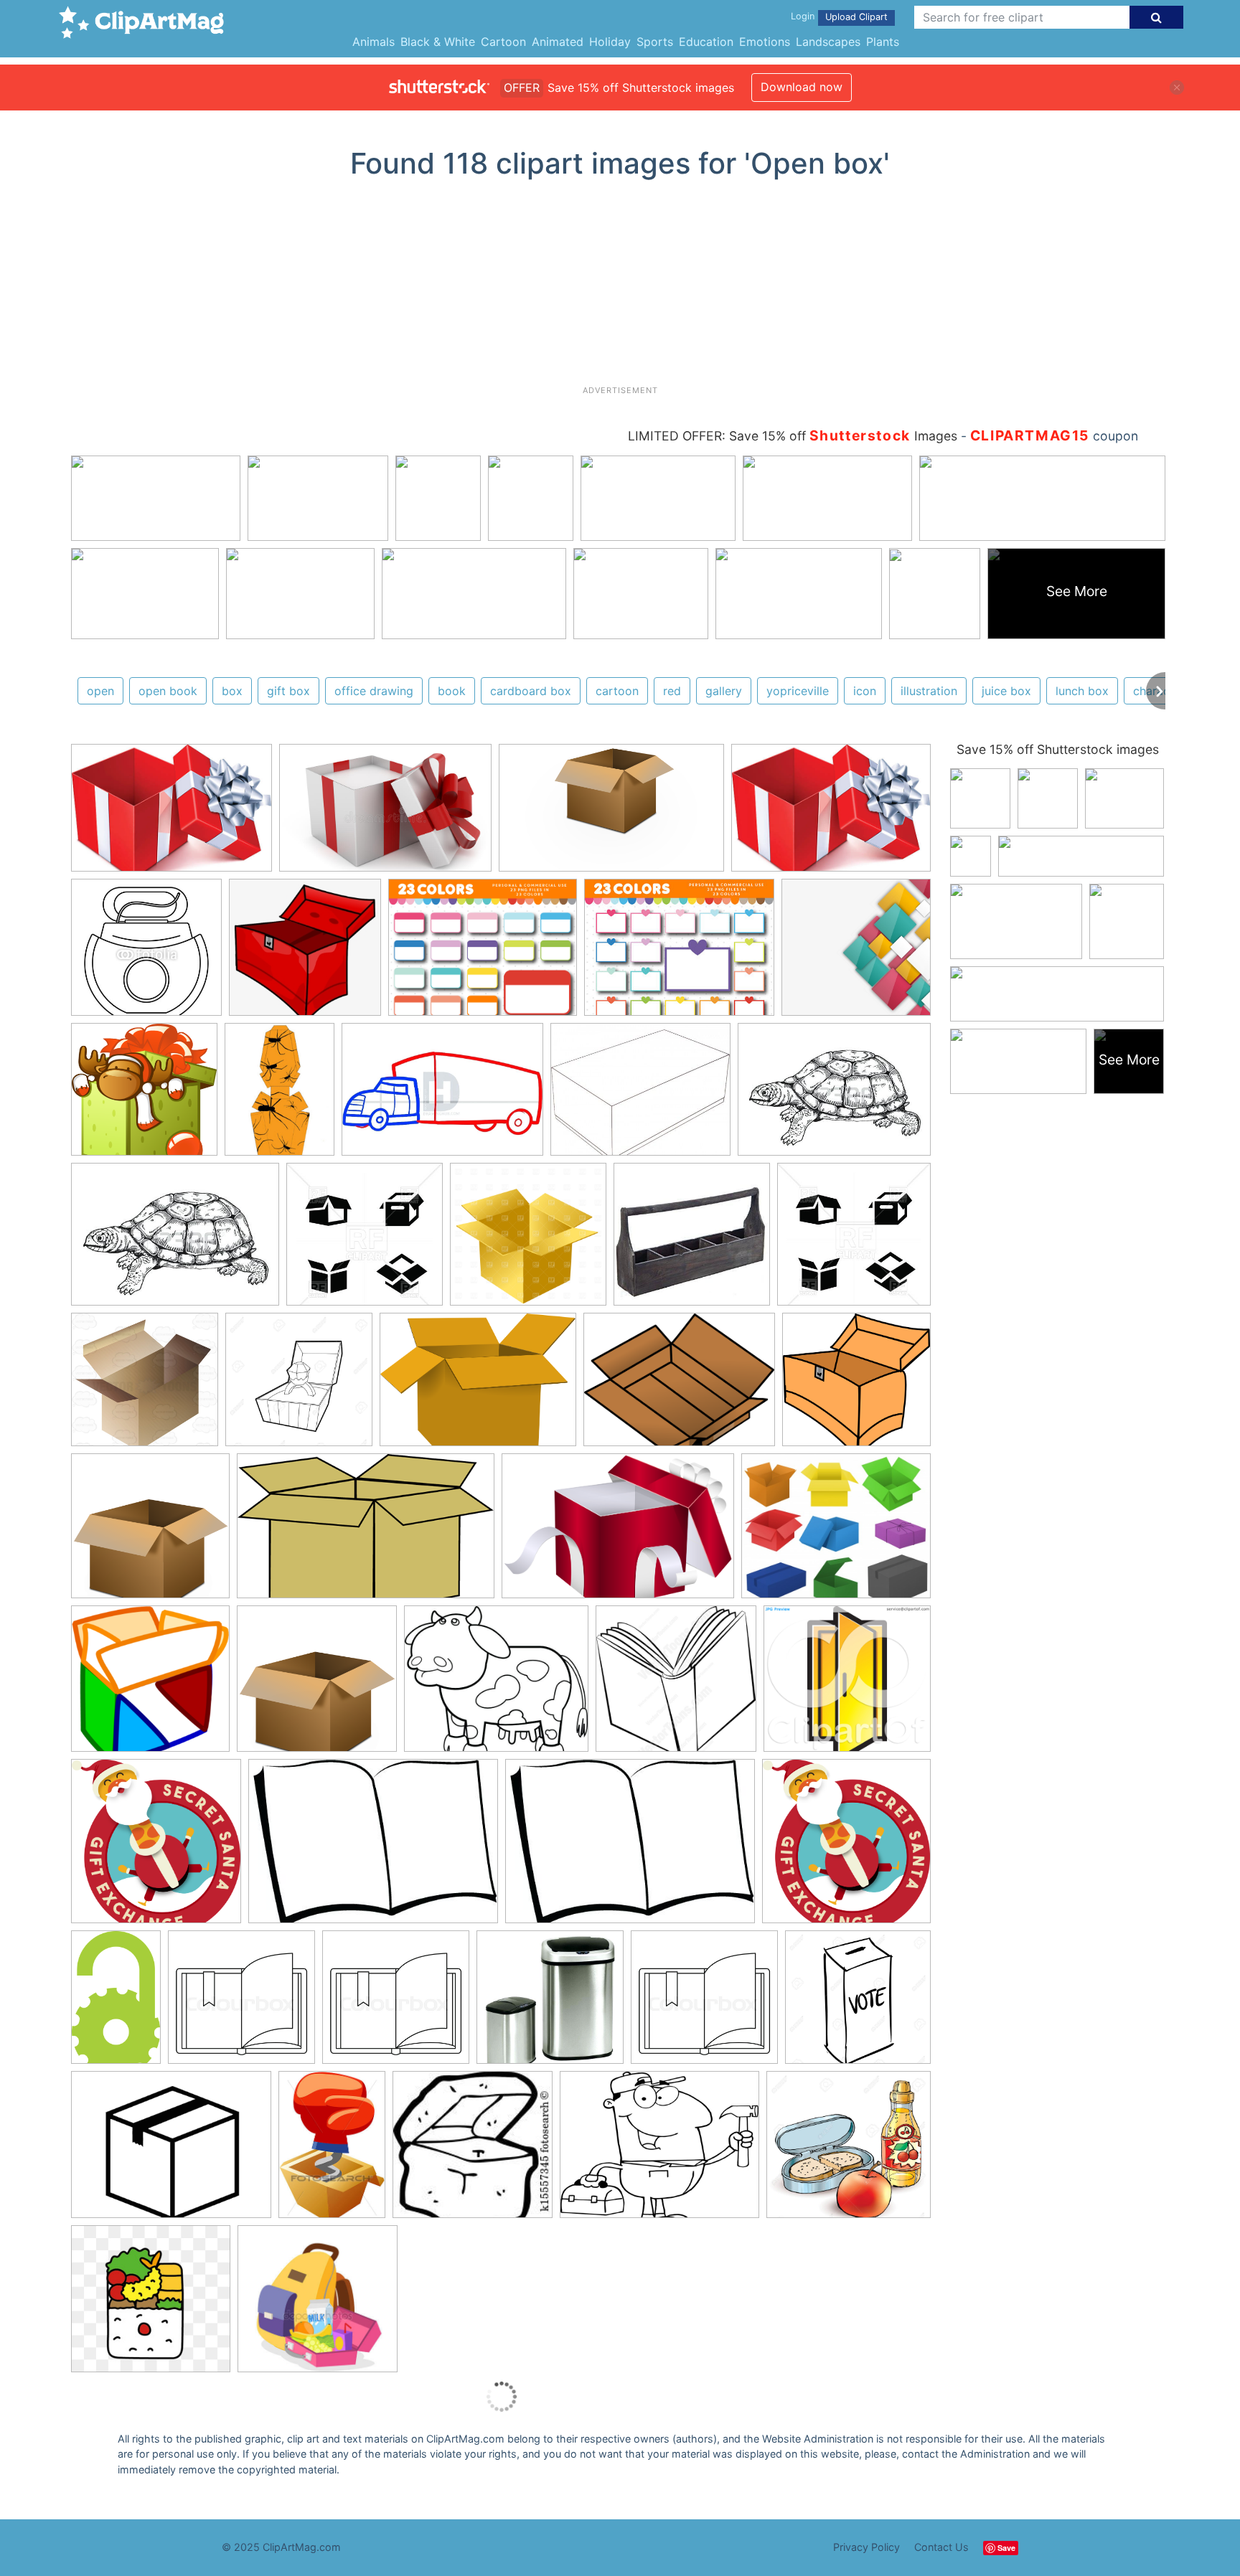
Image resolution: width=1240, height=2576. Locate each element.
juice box (1006, 691)
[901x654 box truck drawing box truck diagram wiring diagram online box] (442, 1096)
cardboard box (531, 691)
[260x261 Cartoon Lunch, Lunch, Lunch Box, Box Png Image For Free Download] (151, 2305)
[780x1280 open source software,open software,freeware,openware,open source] (116, 2004)
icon (865, 691)
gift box (288, 691)
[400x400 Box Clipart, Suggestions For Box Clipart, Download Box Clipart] (144, 1096)
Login (803, 16)
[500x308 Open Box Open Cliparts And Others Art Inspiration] (366, 1533)
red (672, 691)
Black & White (438, 42)
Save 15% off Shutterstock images (1058, 749)
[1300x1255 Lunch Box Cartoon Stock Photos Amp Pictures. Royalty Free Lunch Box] (849, 2150)
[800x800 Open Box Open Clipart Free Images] (150, 1533)
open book (168, 691)
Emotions (765, 42)
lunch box (1082, 691)
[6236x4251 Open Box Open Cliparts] (618, 1533)
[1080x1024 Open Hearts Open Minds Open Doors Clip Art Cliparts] (847, 1685)
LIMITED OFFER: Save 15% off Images (793, 436)
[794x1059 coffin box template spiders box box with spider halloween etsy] (280, 1096)
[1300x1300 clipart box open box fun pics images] (299, 1386)
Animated (558, 42)
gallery (724, 691)
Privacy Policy (866, 2547)
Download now (802, 87)
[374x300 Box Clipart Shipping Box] (171, 2151)
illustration (929, 691)
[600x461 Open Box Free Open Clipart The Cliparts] (679, 1387)
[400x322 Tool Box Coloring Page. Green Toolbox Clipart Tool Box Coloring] (659, 2151)
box (232, 691)
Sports (655, 42)
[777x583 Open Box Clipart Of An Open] (478, 1387)
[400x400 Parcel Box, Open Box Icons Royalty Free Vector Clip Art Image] (365, 1241)
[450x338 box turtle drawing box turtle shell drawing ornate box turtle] (834, 1096)
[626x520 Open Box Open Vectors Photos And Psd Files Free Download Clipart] (836, 1532)
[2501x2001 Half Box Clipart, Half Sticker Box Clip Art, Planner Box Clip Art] (483, 954)
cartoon (617, 691)
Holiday (610, 42)
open (100, 691)
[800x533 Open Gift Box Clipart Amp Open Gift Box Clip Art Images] (385, 815)
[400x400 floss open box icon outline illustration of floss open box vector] (146, 954)
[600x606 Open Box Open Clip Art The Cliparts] (150, 1685)
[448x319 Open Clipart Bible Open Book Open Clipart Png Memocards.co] (373, 1848)
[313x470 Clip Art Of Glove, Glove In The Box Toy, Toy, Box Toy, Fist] (332, 2151)
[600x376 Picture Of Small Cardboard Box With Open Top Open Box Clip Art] (611, 815)
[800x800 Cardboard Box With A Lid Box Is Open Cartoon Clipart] (145, 1386)
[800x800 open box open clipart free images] (317, 1685)
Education (706, 42)
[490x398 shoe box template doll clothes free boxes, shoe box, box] (640, 1096)
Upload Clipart (856, 17)
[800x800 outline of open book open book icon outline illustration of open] (241, 2004)
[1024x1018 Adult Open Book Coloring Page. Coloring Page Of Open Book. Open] (676, 1685)
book (452, 691)
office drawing (374, 691)
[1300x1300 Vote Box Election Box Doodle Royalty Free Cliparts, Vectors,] (858, 2003)
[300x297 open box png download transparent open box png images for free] (305, 954)
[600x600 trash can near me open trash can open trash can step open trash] (550, 2004)
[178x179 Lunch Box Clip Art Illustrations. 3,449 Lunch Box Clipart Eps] (473, 2151)
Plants (883, 42)
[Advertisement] (620, 288)
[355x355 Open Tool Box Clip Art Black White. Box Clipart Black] (692, 1241)
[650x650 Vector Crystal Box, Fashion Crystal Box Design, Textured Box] (856, 953)
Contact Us (941, 2547)
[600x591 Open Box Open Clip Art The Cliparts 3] (856, 1386)
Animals (374, 42)
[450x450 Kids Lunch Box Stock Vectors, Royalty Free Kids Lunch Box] (318, 2305)
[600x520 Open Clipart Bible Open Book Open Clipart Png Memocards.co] (496, 1685)
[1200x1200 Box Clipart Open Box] (528, 1241)
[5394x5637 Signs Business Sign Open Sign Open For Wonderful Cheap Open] (156, 1848)
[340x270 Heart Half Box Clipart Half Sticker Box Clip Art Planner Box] (679, 954)
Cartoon (503, 42)
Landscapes (828, 42)
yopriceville (798, 691)
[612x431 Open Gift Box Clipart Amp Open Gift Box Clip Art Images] (172, 815)
